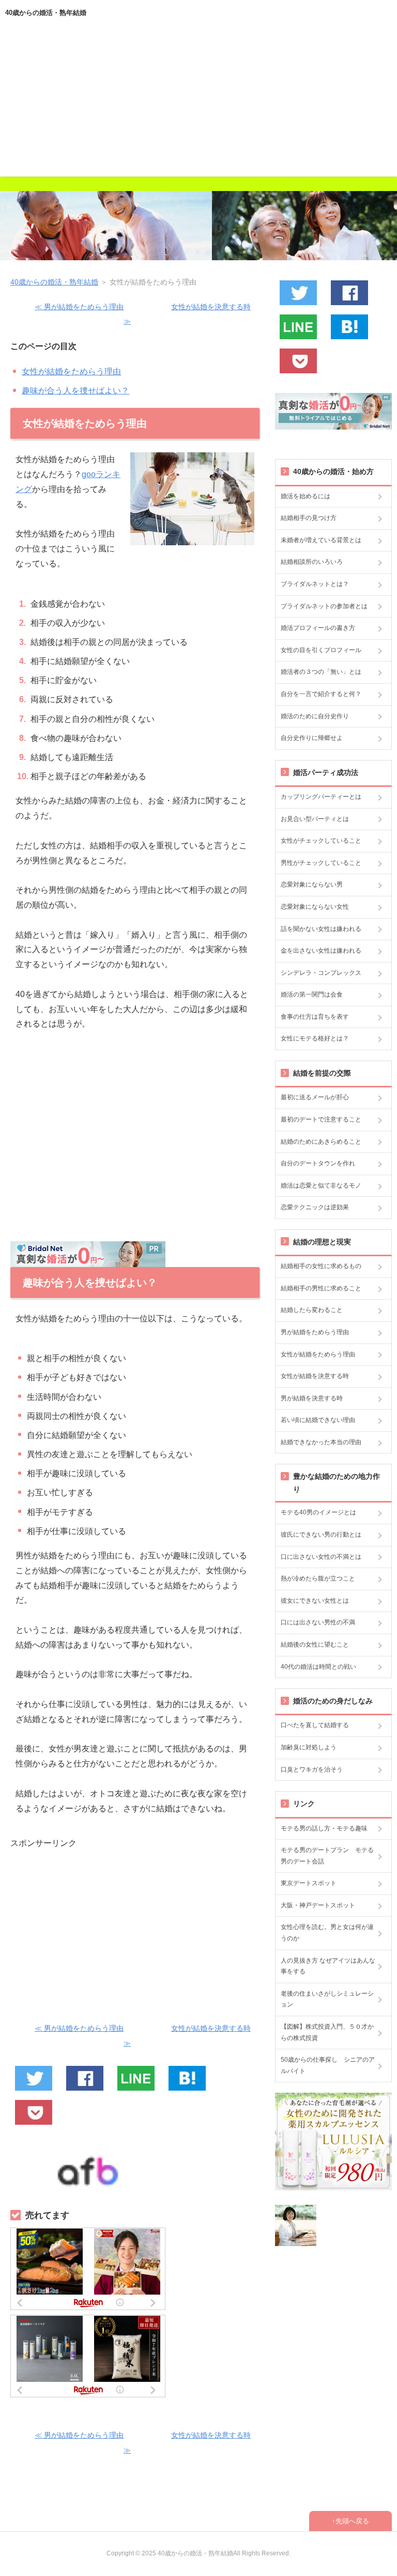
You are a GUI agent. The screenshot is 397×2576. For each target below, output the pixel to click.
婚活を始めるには (306, 496)
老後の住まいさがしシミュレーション (327, 1999)
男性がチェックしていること (321, 863)
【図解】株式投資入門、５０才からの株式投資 (327, 2032)
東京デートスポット (309, 1883)
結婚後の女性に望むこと (315, 1645)
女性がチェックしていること (321, 841)
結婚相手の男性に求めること (321, 1288)
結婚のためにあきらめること (321, 1142)
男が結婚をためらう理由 (315, 1332)
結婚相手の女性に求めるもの (321, 1266)
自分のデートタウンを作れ (318, 1163)
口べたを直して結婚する (315, 1725)
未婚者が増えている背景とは (321, 540)
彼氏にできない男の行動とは (321, 1535)
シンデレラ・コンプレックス (321, 973)
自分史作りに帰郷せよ (312, 738)
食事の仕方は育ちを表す (315, 1017)
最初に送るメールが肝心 (315, 1097)
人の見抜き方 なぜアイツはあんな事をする (328, 1966)
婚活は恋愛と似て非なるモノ (321, 1186)
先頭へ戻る (352, 2521)
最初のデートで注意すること (321, 1119)
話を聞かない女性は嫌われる (321, 929)
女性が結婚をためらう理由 (71, 372)
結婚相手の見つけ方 (309, 518)
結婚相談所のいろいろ (312, 562)
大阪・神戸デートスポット (318, 1905)
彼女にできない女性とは (315, 1601)
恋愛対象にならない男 (312, 884)
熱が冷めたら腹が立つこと (318, 1578)
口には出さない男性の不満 (318, 1622)
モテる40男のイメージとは (318, 1512)
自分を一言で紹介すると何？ (321, 694)
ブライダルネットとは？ (315, 584)
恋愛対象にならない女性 (315, 907)
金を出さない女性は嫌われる (321, 951)
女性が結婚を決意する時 (315, 1376)
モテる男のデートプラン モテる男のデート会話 (327, 1856)
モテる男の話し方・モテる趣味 (324, 1828)
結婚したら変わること (312, 1310)
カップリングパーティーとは (321, 797)
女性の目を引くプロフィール (321, 650)
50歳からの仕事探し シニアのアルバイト (328, 2065)
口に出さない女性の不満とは (321, 1557)
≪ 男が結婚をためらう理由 (79, 307)
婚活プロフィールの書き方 (318, 628)
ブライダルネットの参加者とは (324, 606)
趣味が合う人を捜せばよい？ (75, 391)
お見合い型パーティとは (315, 819)
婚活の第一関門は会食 (312, 994)
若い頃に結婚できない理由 (318, 1420)
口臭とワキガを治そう (312, 1769)
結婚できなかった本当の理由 (321, 1442)
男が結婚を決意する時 (312, 1398)
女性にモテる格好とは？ (315, 1038)
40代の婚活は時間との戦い (318, 1667)
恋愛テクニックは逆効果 (315, 1207)
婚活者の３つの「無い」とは (321, 672)
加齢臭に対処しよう (309, 1747)
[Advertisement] (198, 104)
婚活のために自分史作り (315, 716)
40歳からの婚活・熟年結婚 (46, 13)
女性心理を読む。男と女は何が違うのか (327, 1933)
